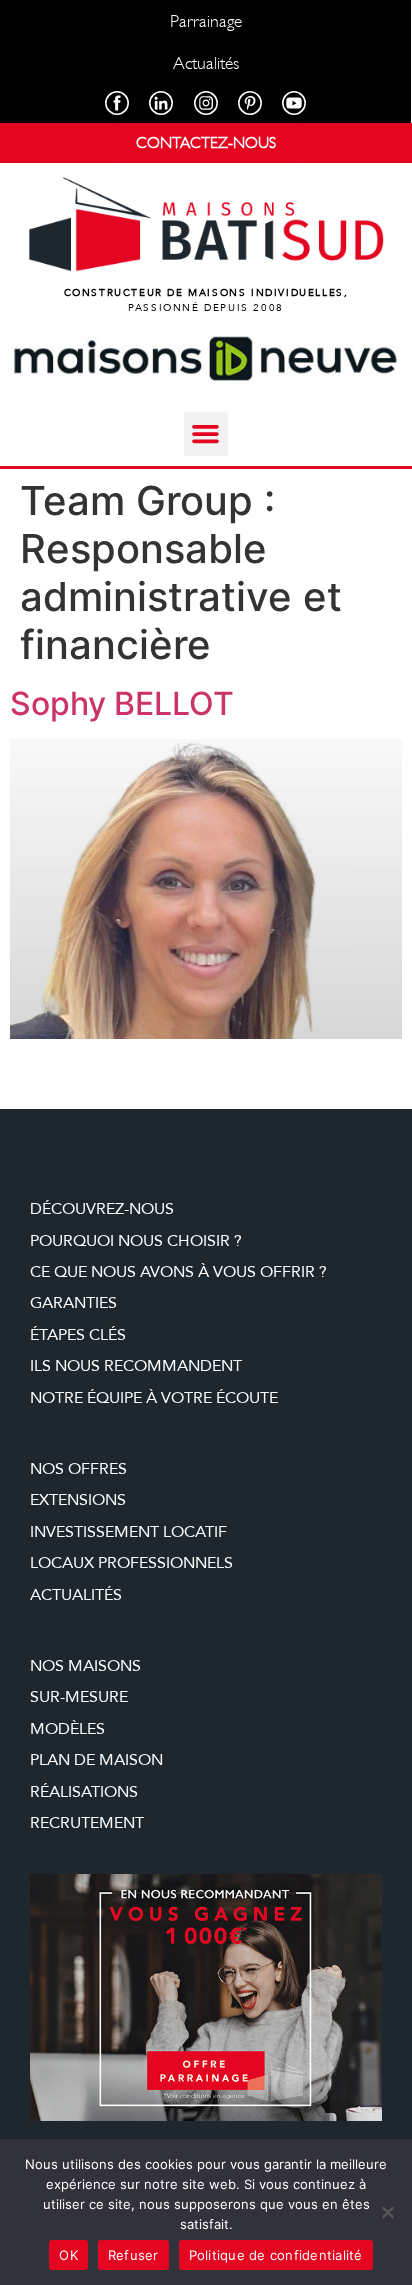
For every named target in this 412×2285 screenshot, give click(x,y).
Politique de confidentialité (276, 2255)
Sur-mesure (79, 1697)
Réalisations (84, 1792)
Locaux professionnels (131, 1563)
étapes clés (78, 1335)
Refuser (133, 2255)
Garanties (73, 1303)
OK (68, 2255)
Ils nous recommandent (136, 1366)
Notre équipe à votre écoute (154, 1398)
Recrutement (87, 1823)
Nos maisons (85, 1666)
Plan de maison (96, 1760)
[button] (206, 434)
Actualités (76, 1595)
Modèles (67, 1729)
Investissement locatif (128, 1532)
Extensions (78, 1500)
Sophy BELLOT (122, 703)
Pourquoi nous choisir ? (136, 1241)
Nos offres (78, 1469)
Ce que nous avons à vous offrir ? (178, 1272)
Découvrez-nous (102, 1209)
